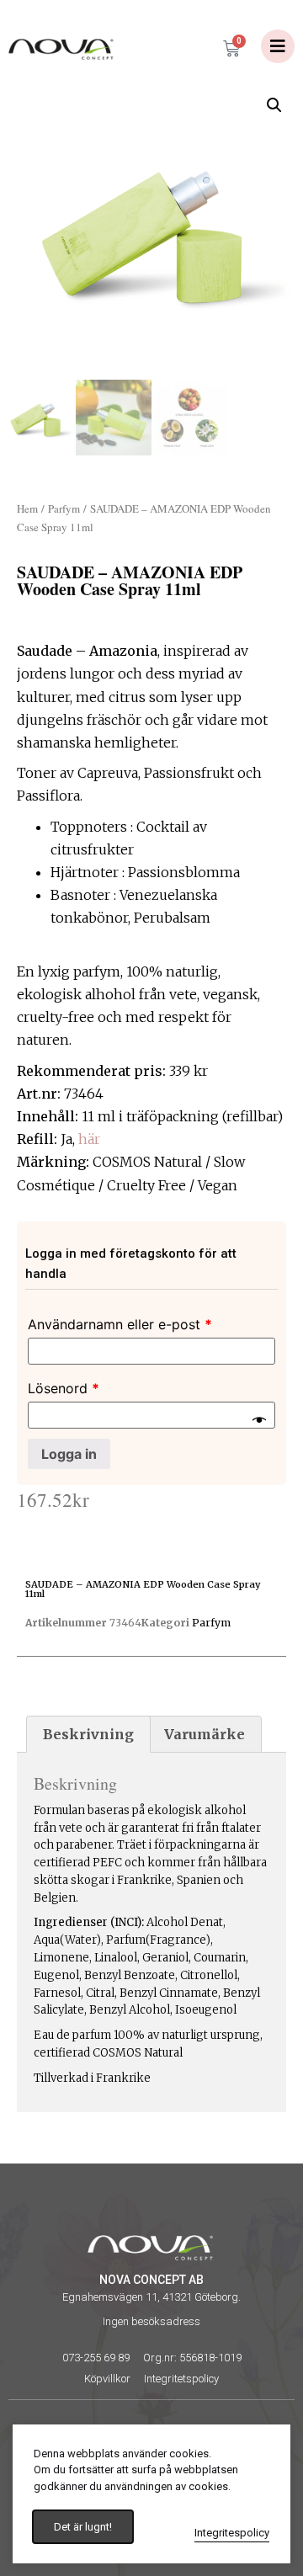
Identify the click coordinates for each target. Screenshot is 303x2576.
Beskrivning (88, 1734)
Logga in (69, 1454)
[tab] (88, 1734)
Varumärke (205, 1734)
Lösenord (64, 1388)
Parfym (64, 508)
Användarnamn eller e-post (120, 1324)
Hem (27, 508)
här (89, 1139)
